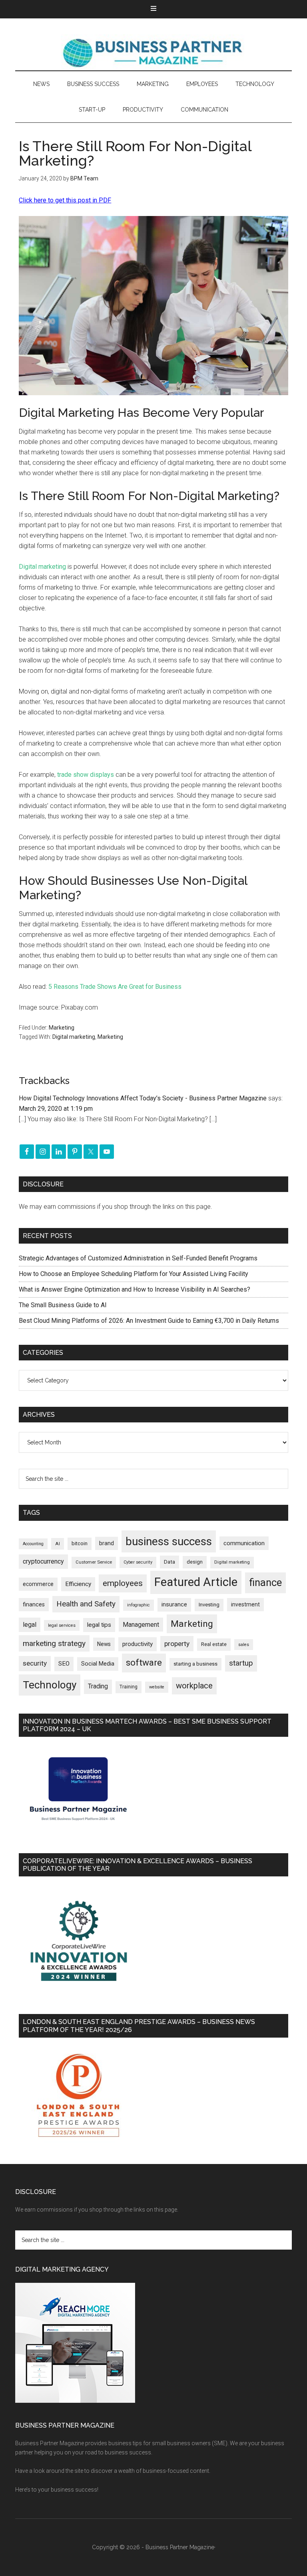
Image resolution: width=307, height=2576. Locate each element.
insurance (174, 1605)
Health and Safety (86, 1604)
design (195, 1562)
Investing (209, 1605)
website (157, 1687)
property (177, 1644)
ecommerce (38, 1584)
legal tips (99, 1625)
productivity (138, 1644)
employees (123, 1583)
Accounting (33, 1544)
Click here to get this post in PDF (65, 200)
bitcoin (80, 1543)
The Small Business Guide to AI (63, 1305)
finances (34, 1604)
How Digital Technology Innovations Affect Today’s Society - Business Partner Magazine (143, 1098)
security (35, 1663)
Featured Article (196, 1582)
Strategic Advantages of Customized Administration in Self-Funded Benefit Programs (138, 1258)
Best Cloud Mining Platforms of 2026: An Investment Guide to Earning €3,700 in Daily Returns (149, 1321)
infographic (139, 1605)
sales (244, 1645)
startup (241, 1663)
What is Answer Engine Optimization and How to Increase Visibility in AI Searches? (135, 1289)
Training (129, 1687)
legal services (62, 1625)
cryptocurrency (43, 1561)
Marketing (62, 1028)
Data (169, 1562)
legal (30, 1625)
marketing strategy (54, 1643)
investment (245, 1604)
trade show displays (86, 775)
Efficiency (78, 1584)
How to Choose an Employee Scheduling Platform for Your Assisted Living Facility (134, 1274)
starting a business (195, 1664)
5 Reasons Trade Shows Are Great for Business (115, 987)
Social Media (98, 1664)
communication (244, 1543)
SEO (64, 1664)
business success (169, 1541)
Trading (98, 1686)
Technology (50, 1685)
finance (265, 1582)
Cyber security (138, 1562)
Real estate (214, 1644)
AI (58, 1544)
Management (141, 1625)
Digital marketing (42, 567)
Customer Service (94, 1562)
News (104, 1644)
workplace (194, 1686)
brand (107, 1543)
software (144, 1663)
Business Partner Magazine (153, 52)
